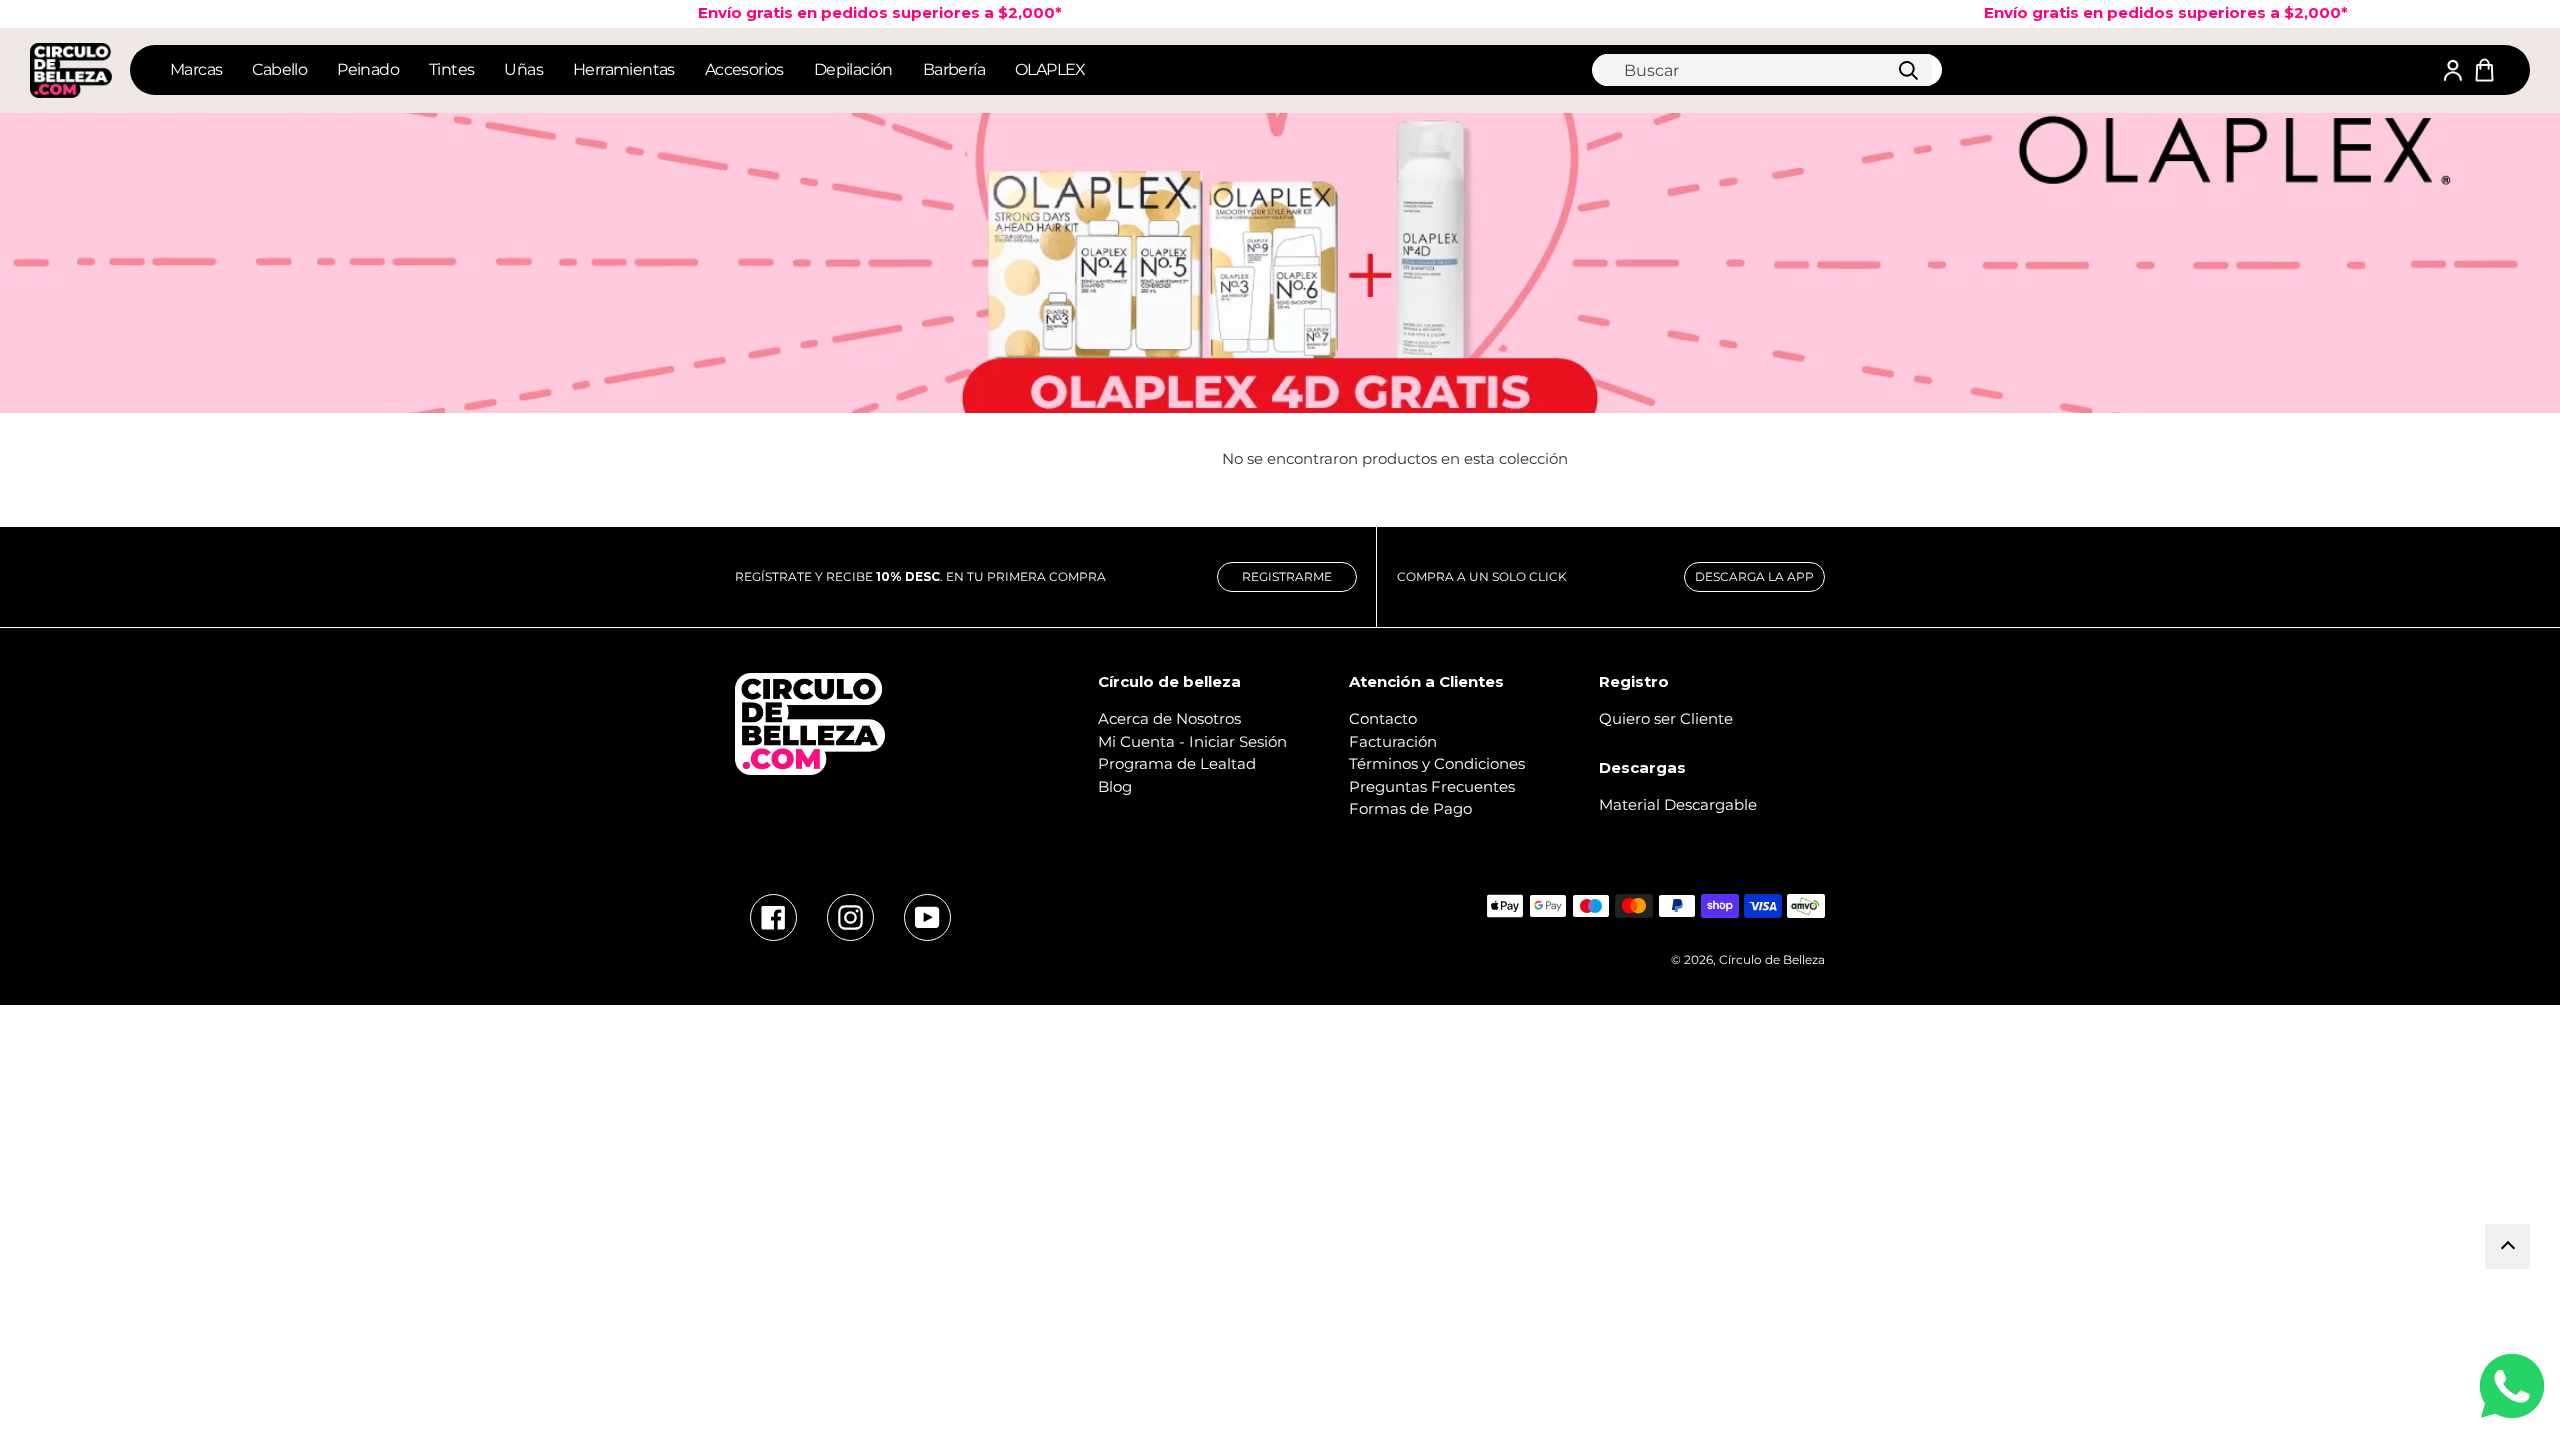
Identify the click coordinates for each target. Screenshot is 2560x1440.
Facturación (1393, 741)
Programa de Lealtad (1177, 763)
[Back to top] (2507, 1246)
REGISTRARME (1287, 576)
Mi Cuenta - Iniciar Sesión (1192, 741)
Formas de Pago (1410, 808)
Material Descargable (1678, 804)
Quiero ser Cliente (1666, 718)
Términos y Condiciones (1437, 763)
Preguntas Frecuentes (1432, 786)
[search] (1765, 70)
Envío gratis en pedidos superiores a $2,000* (848, 12)
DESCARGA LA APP (1754, 576)
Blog (1115, 786)
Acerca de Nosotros (1169, 718)
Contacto (1383, 718)
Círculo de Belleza (1772, 959)
